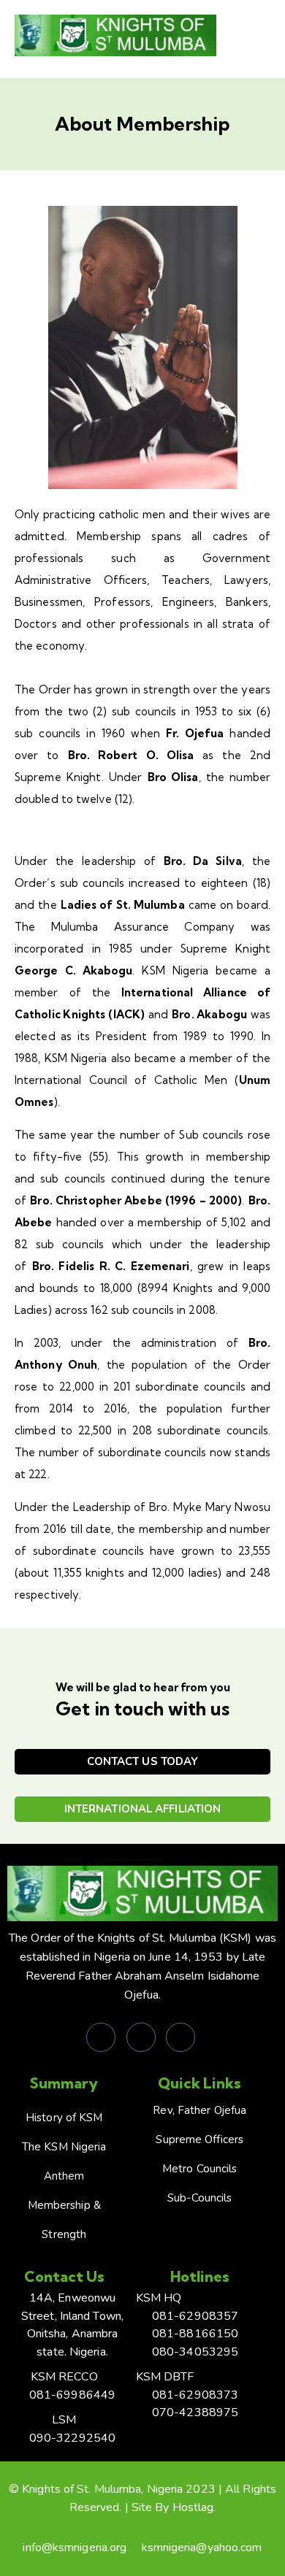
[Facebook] (101, 2037)
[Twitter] (141, 2037)
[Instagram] (180, 2037)
